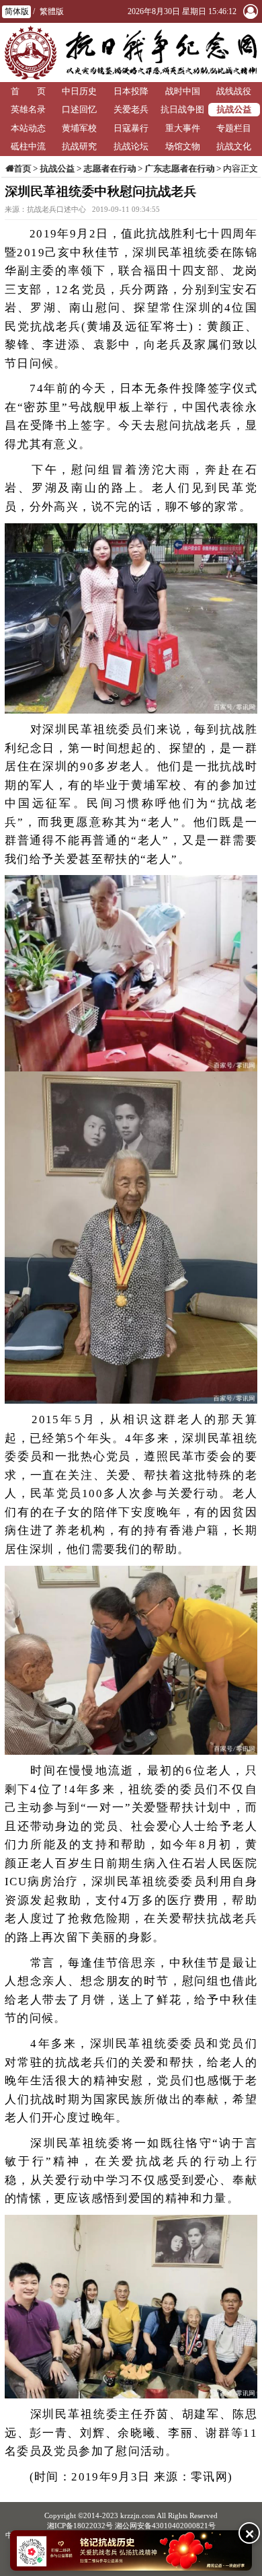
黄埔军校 (79, 128)
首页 (22, 168)
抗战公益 (234, 109)
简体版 (17, 11)
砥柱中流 (28, 146)
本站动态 (28, 128)
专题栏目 (234, 128)
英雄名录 (28, 109)
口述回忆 (79, 109)
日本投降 (131, 91)
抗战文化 (234, 146)
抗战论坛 (131, 146)
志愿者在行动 (110, 168)
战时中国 (183, 91)
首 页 (28, 91)
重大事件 (183, 128)
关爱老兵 (131, 109)
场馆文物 (183, 146)
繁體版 (52, 11)
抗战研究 (79, 146)
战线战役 (234, 91)
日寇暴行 (131, 128)
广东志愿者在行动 (179, 168)
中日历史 (79, 91)
